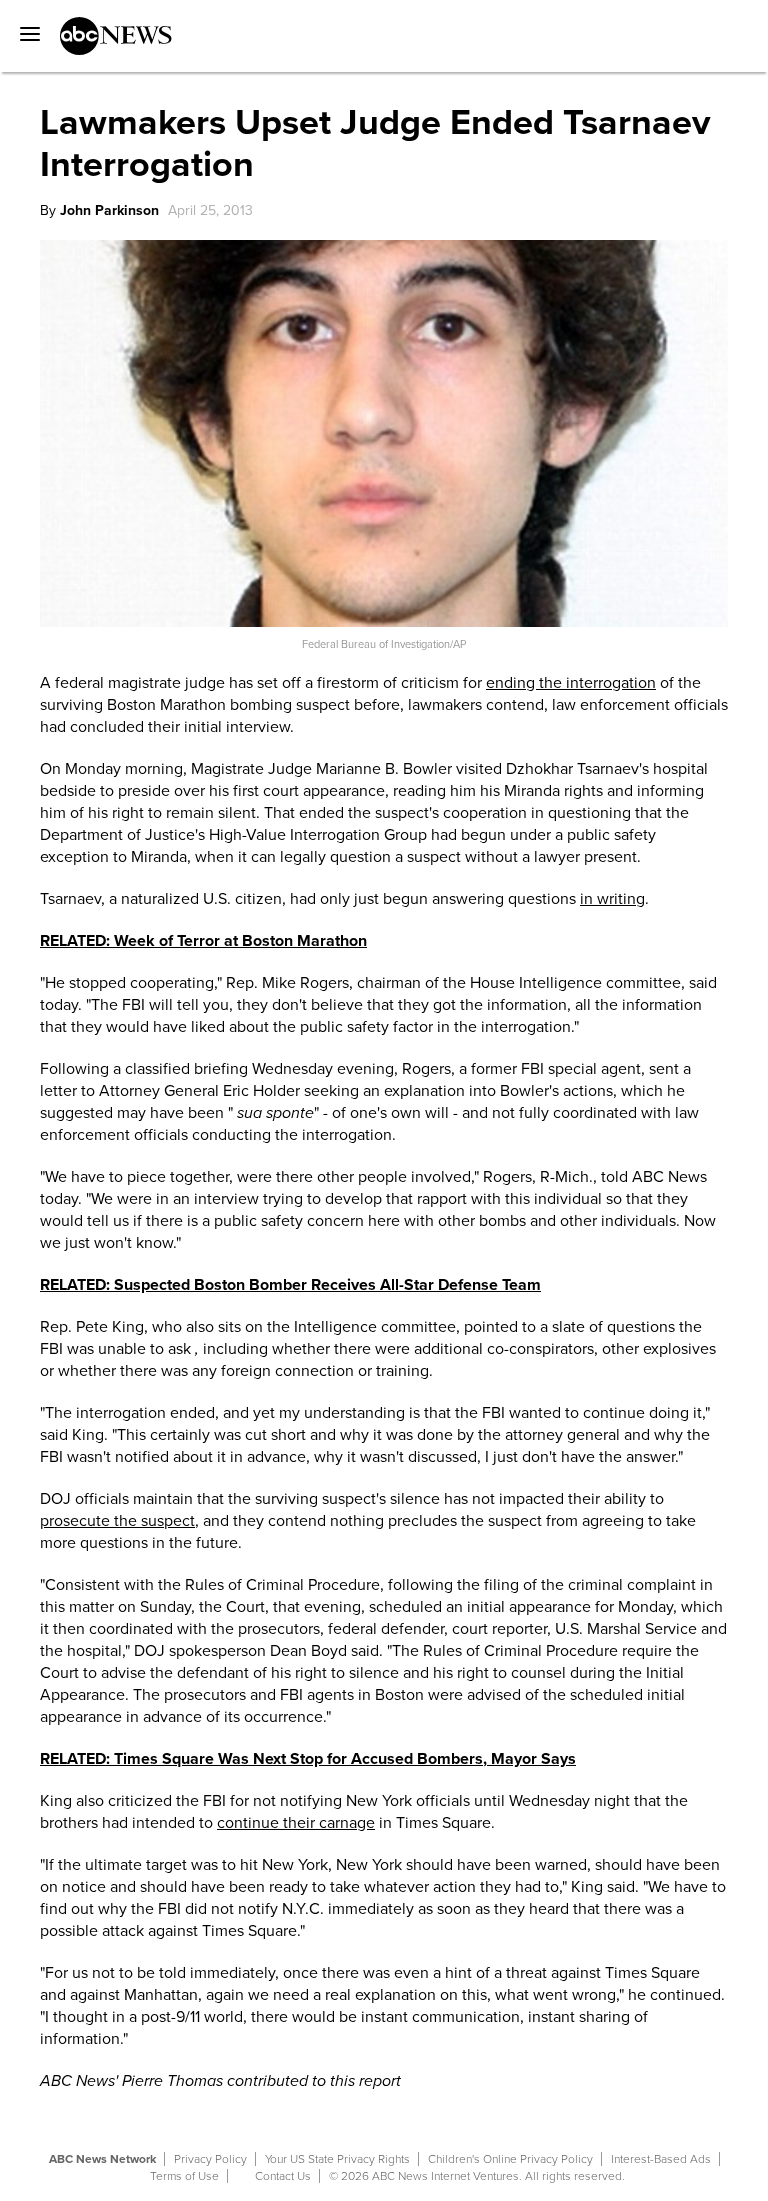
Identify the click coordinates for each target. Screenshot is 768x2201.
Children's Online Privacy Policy (510, 2159)
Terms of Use (184, 2176)
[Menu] (25, 27)
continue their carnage (296, 1823)
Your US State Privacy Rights (337, 2159)
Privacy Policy (210, 2159)
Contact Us (283, 2176)
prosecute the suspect (117, 1521)
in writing (612, 899)
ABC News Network (102, 2159)
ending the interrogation (571, 683)
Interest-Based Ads (661, 2159)
